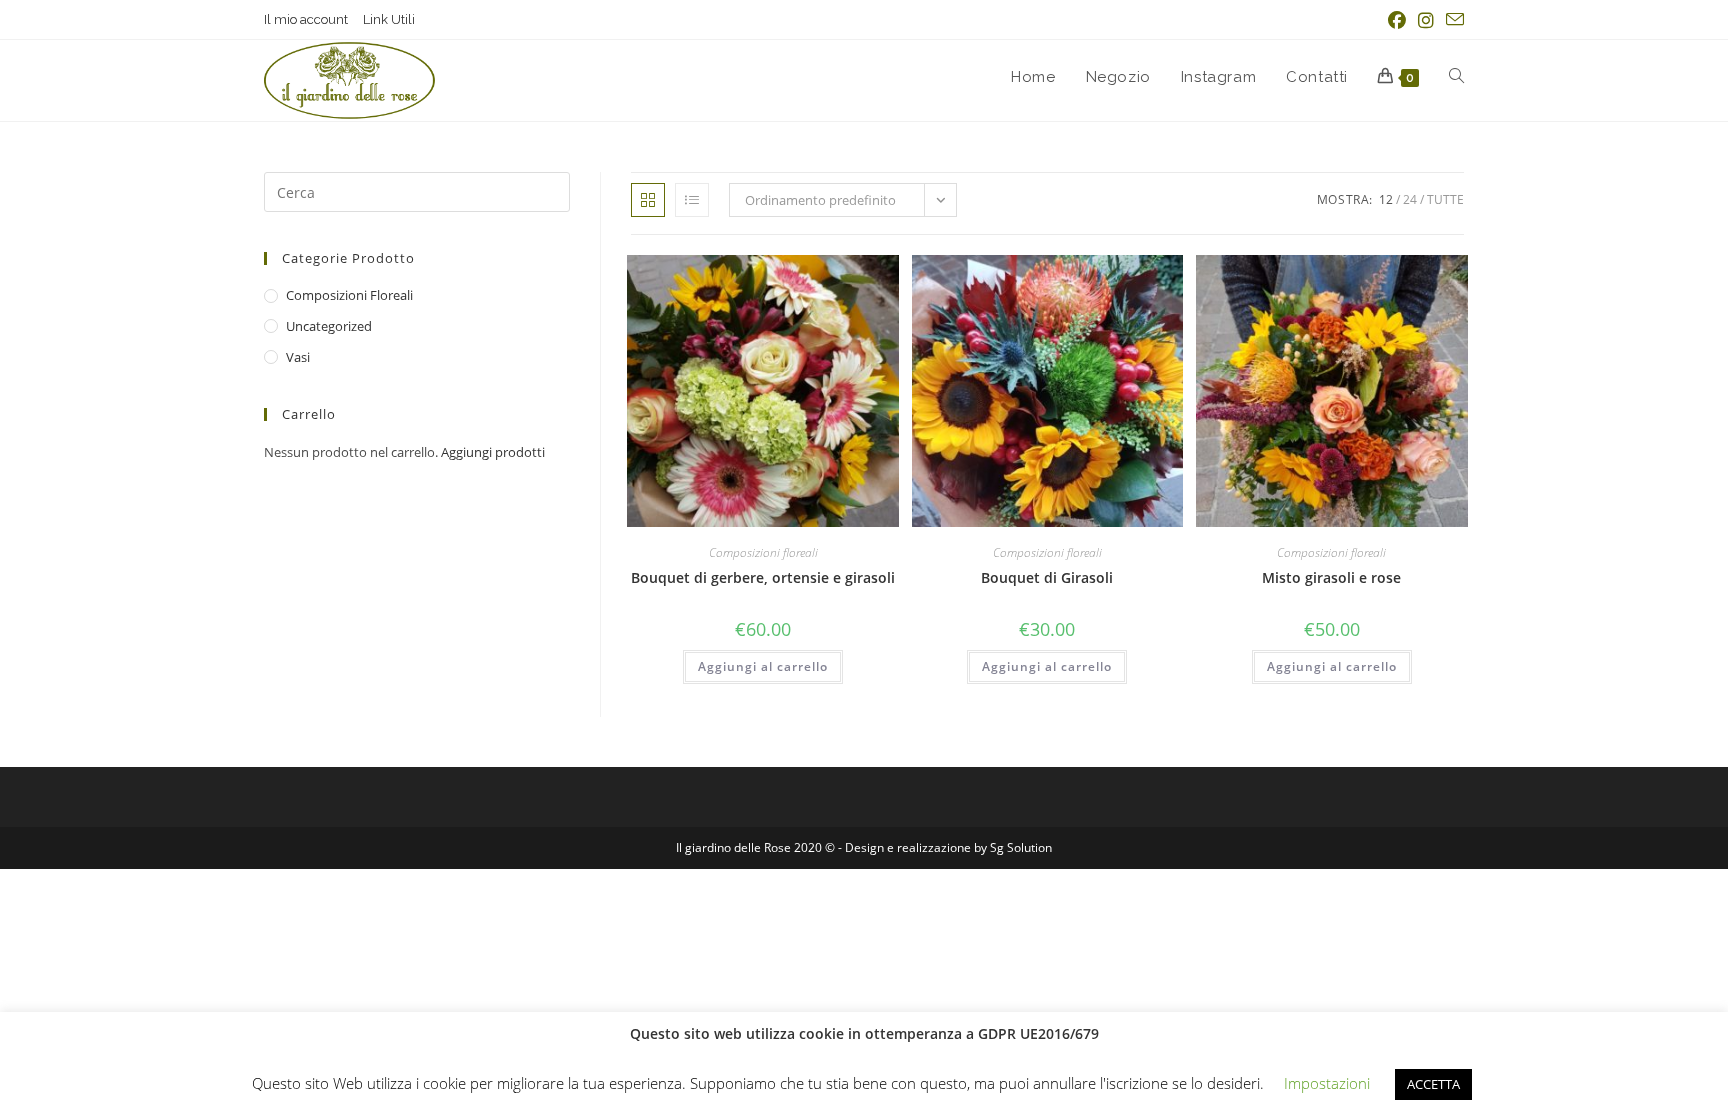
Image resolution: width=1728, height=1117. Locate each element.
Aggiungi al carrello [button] (763, 666)
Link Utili (389, 19)
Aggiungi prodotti (493, 452)
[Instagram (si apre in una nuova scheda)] (1426, 20)
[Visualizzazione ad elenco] (692, 200)
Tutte (1445, 199)
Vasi (298, 357)
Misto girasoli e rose (1331, 577)
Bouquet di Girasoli (1047, 577)
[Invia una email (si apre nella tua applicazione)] (1452, 20)
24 (1410, 199)
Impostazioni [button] (1327, 1083)
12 (1386, 199)
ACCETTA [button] (1433, 1084)
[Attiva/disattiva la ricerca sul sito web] (1456, 77)
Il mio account (306, 19)
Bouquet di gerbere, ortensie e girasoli (763, 577)
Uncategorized (329, 326)
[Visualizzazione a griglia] (648, 200)
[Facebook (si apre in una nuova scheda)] (1397, 20)
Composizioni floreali (763, 552)
